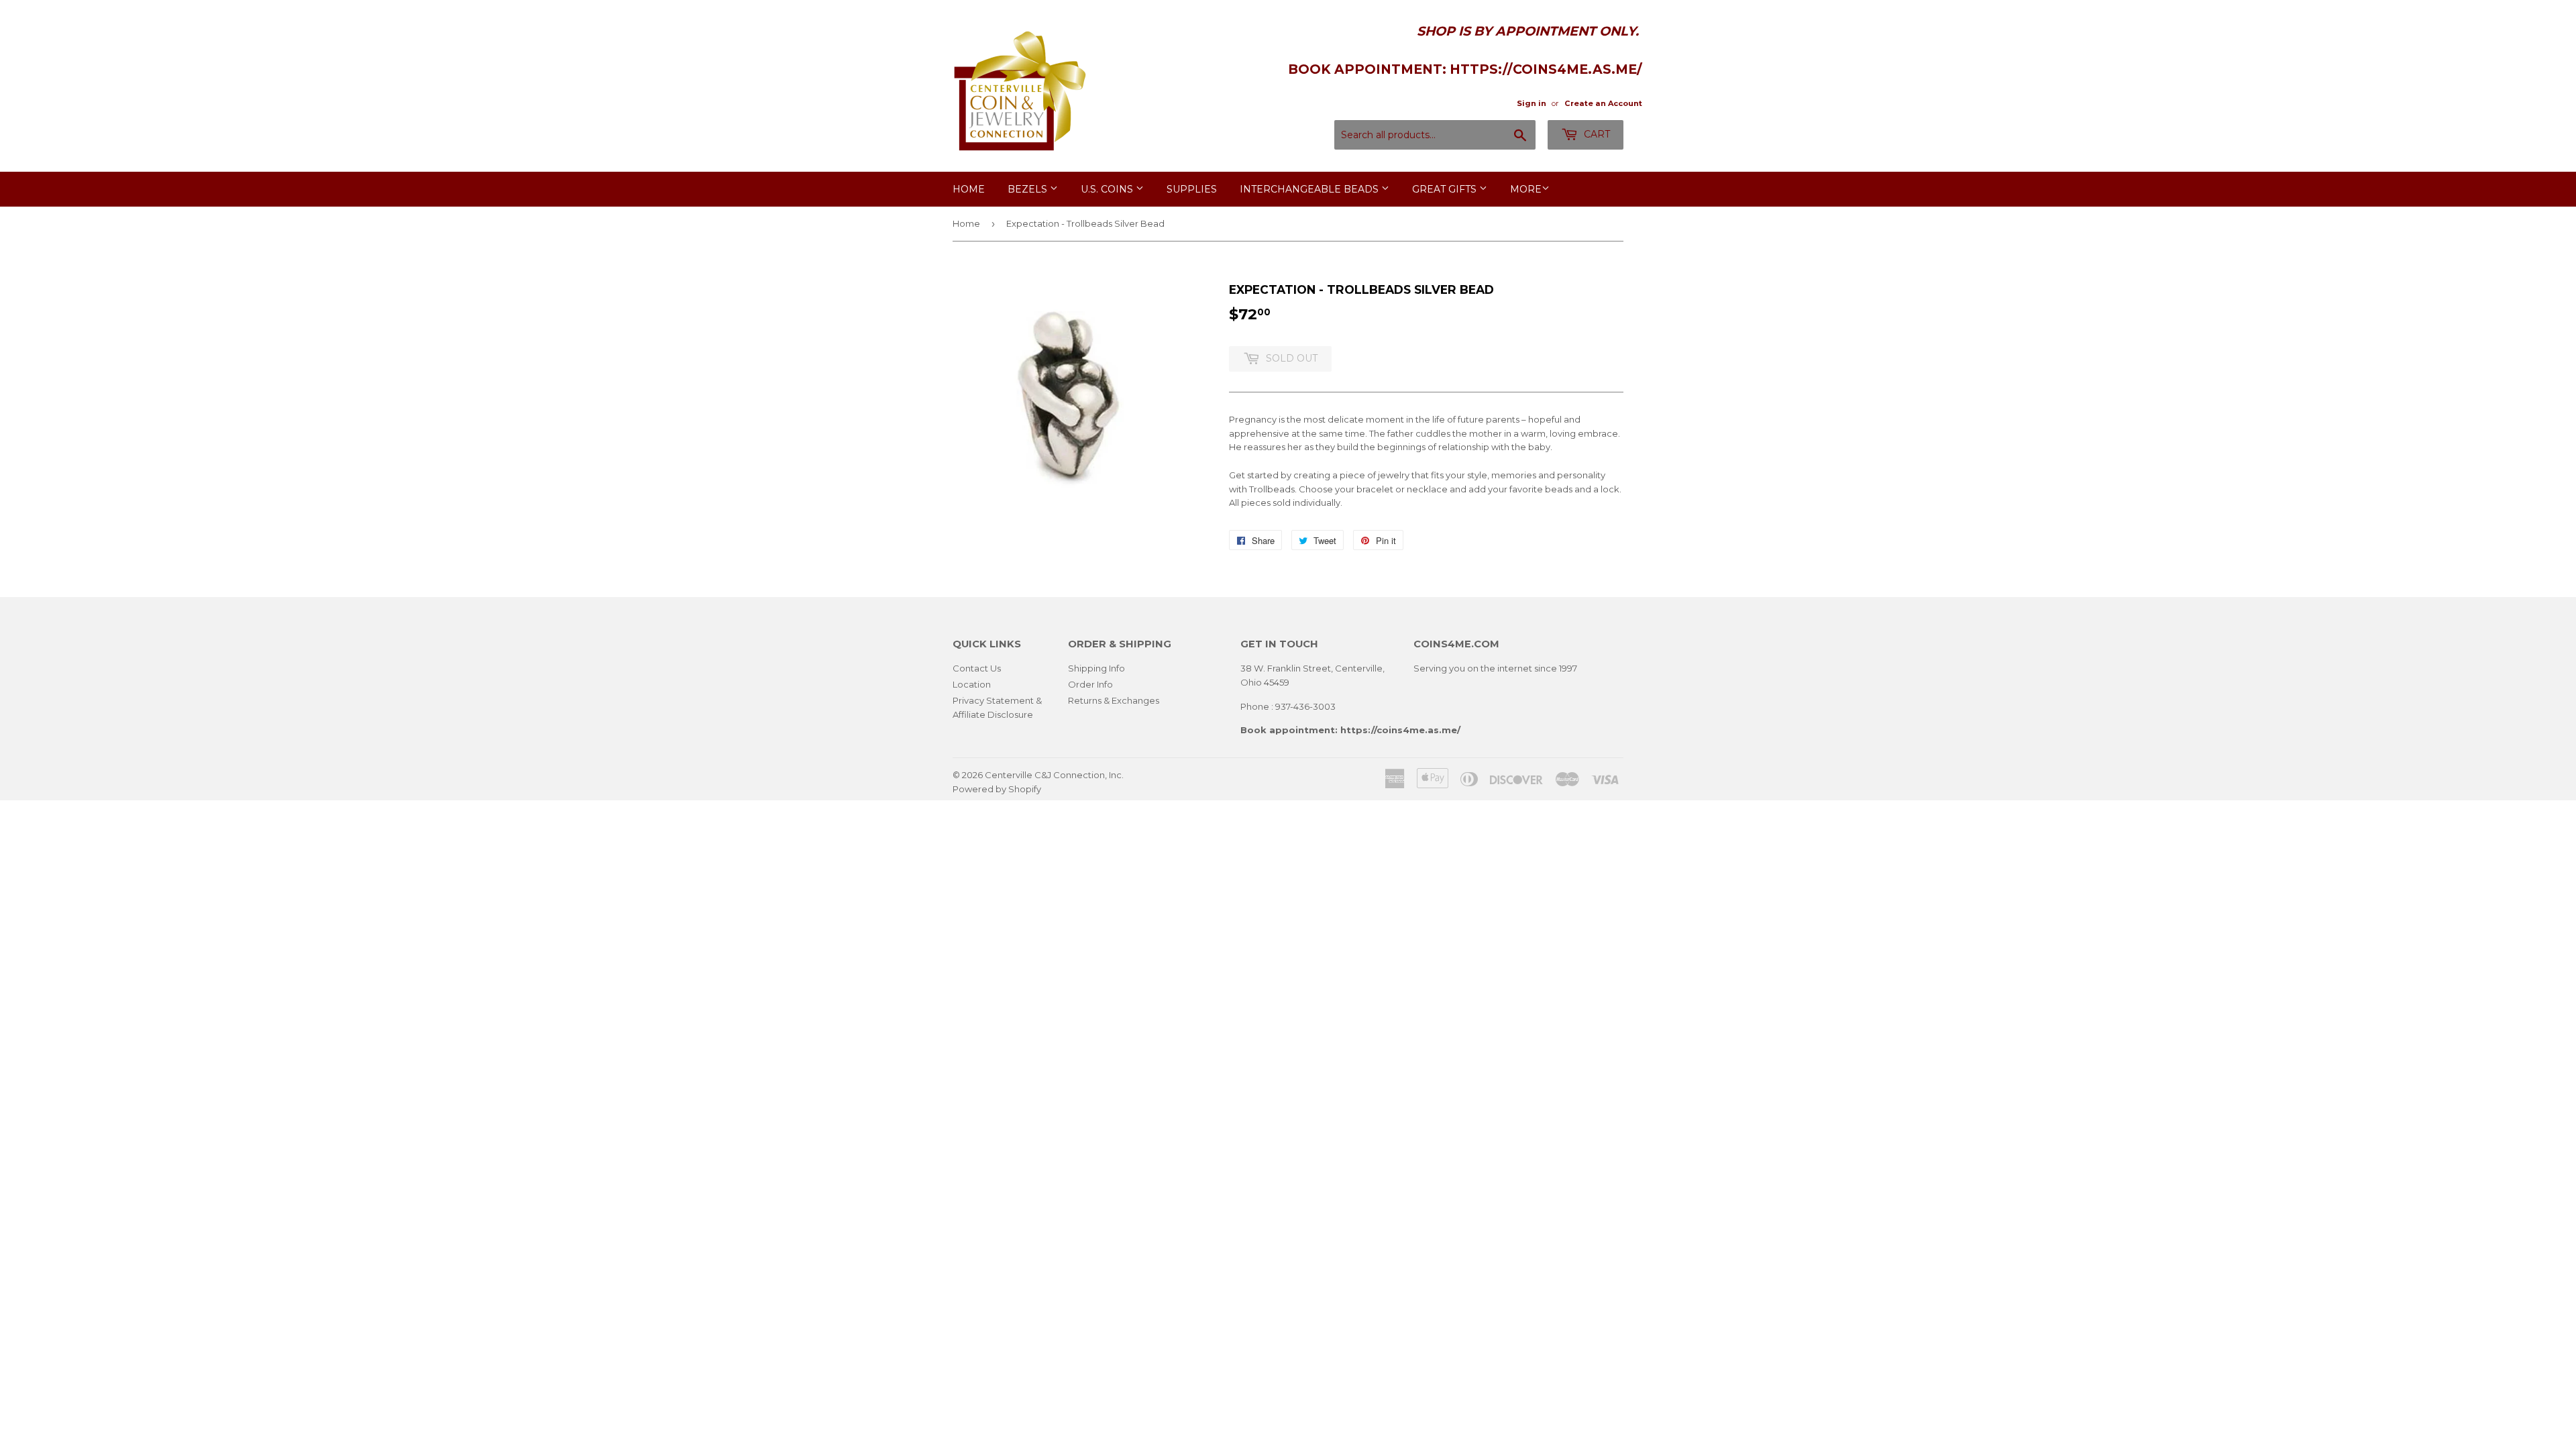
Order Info (1090, 684)
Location (972, 684)
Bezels (1029, 189)
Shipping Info (1096, 668)
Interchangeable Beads (1310, 189)
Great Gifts (1446, 189)
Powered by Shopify (997, 789)
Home (969, 189)
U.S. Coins (1108, 189)
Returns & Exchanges (1114, 700)
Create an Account (1603, 103)
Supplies (1192, 189)
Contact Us (977, 668)
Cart (1596, 134)
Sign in (1532, 103)
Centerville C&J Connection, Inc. (1054, 775)
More (1526, 189)
